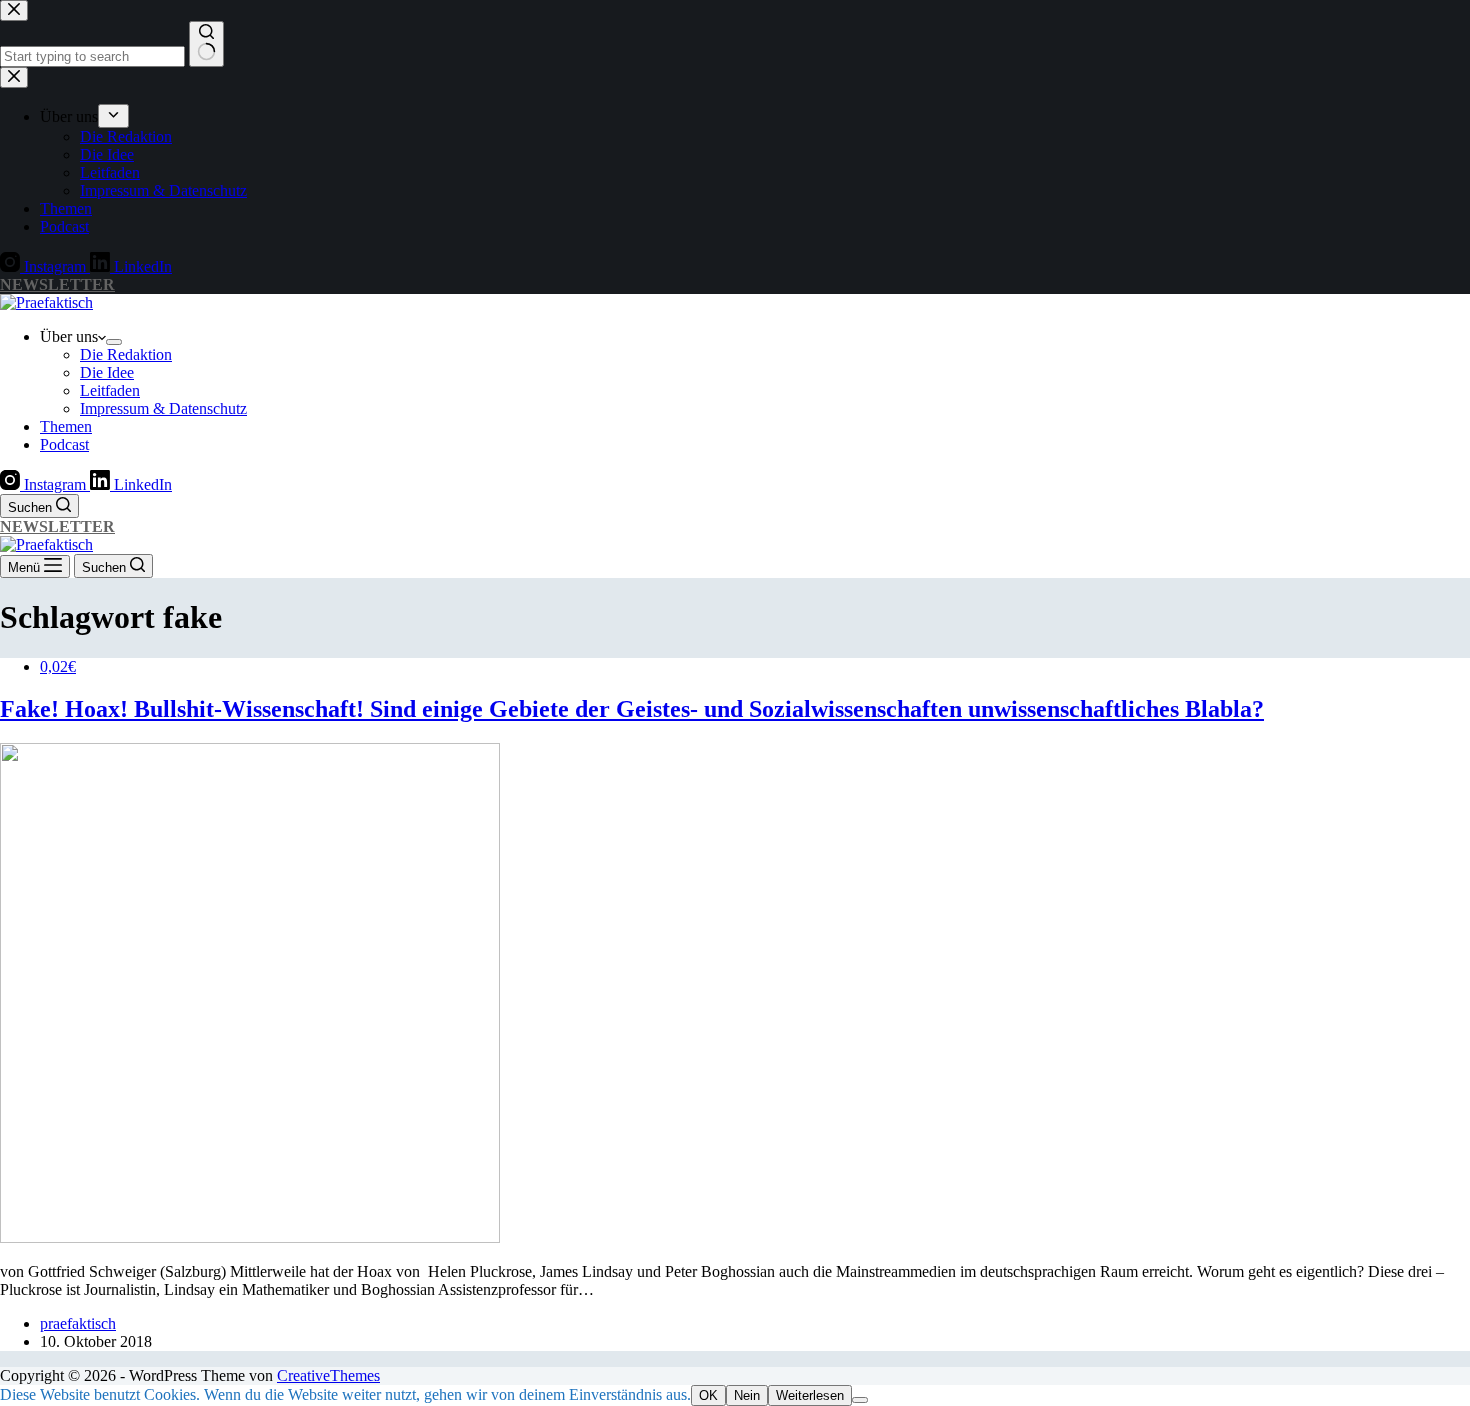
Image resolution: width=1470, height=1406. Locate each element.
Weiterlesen (810, 1395)
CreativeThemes (328, 1375)
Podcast (64, 444)
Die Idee (107, 372)
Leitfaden (110, 390)
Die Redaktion (126, 354)
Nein (747, 1395)
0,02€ (58, 666)
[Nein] (860, 1400)
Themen (66, 426)
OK (708, 1395)
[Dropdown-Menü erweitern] (114, 342)
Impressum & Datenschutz (163, 408)
